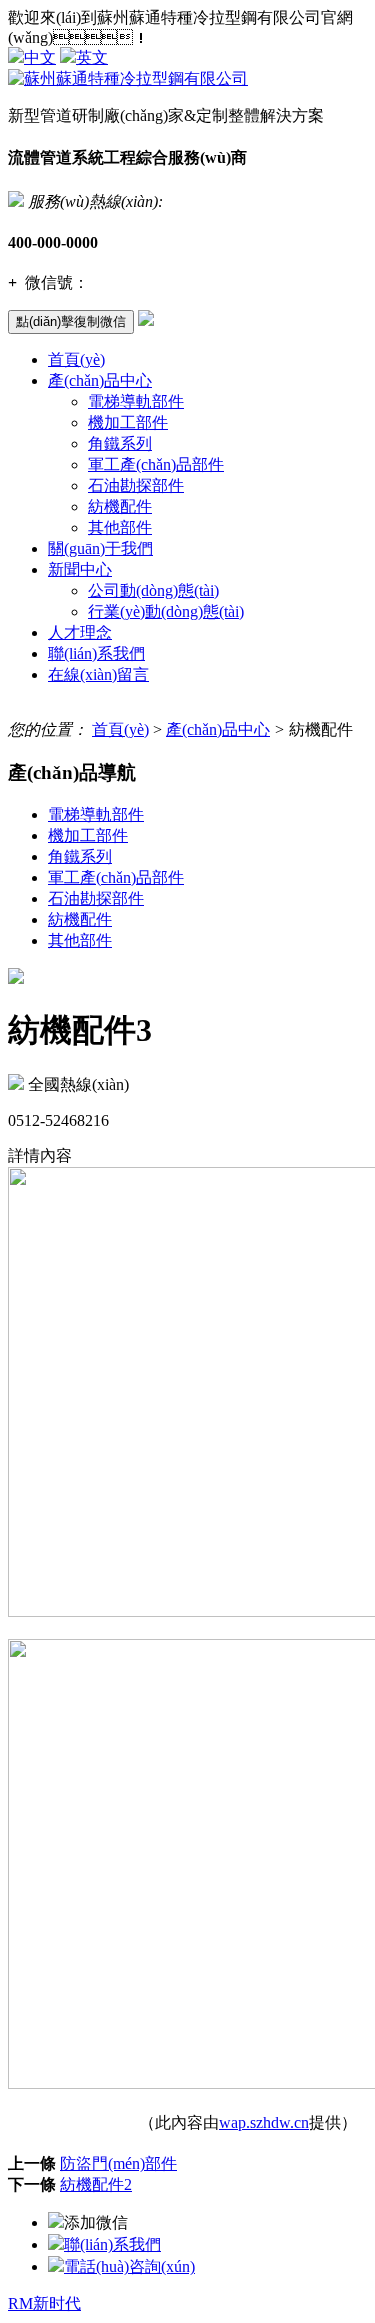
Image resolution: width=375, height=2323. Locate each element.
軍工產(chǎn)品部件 (156, 464)
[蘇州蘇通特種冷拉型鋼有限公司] (128, 78)
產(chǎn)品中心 (100, 380)
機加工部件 (128, 422)
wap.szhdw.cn (264, 2122)
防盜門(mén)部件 (118, 2163)
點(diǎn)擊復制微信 (71, 321)
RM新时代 (44, 2303)
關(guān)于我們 (100, 548)
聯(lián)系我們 (96, 653)
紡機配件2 (96, 2184)
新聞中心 (80, 569)
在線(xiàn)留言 (98, 674)
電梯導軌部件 (136, 401)
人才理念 (80, 632)
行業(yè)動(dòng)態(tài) (166, 611)
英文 (92, 57)
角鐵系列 (120, 443)
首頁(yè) (76, 359)
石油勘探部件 (136, 485)
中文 (40, 57)
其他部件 (120, 527)
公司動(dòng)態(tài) (153, 590)
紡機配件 (120, 506)
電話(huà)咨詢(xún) (129, 2266)
